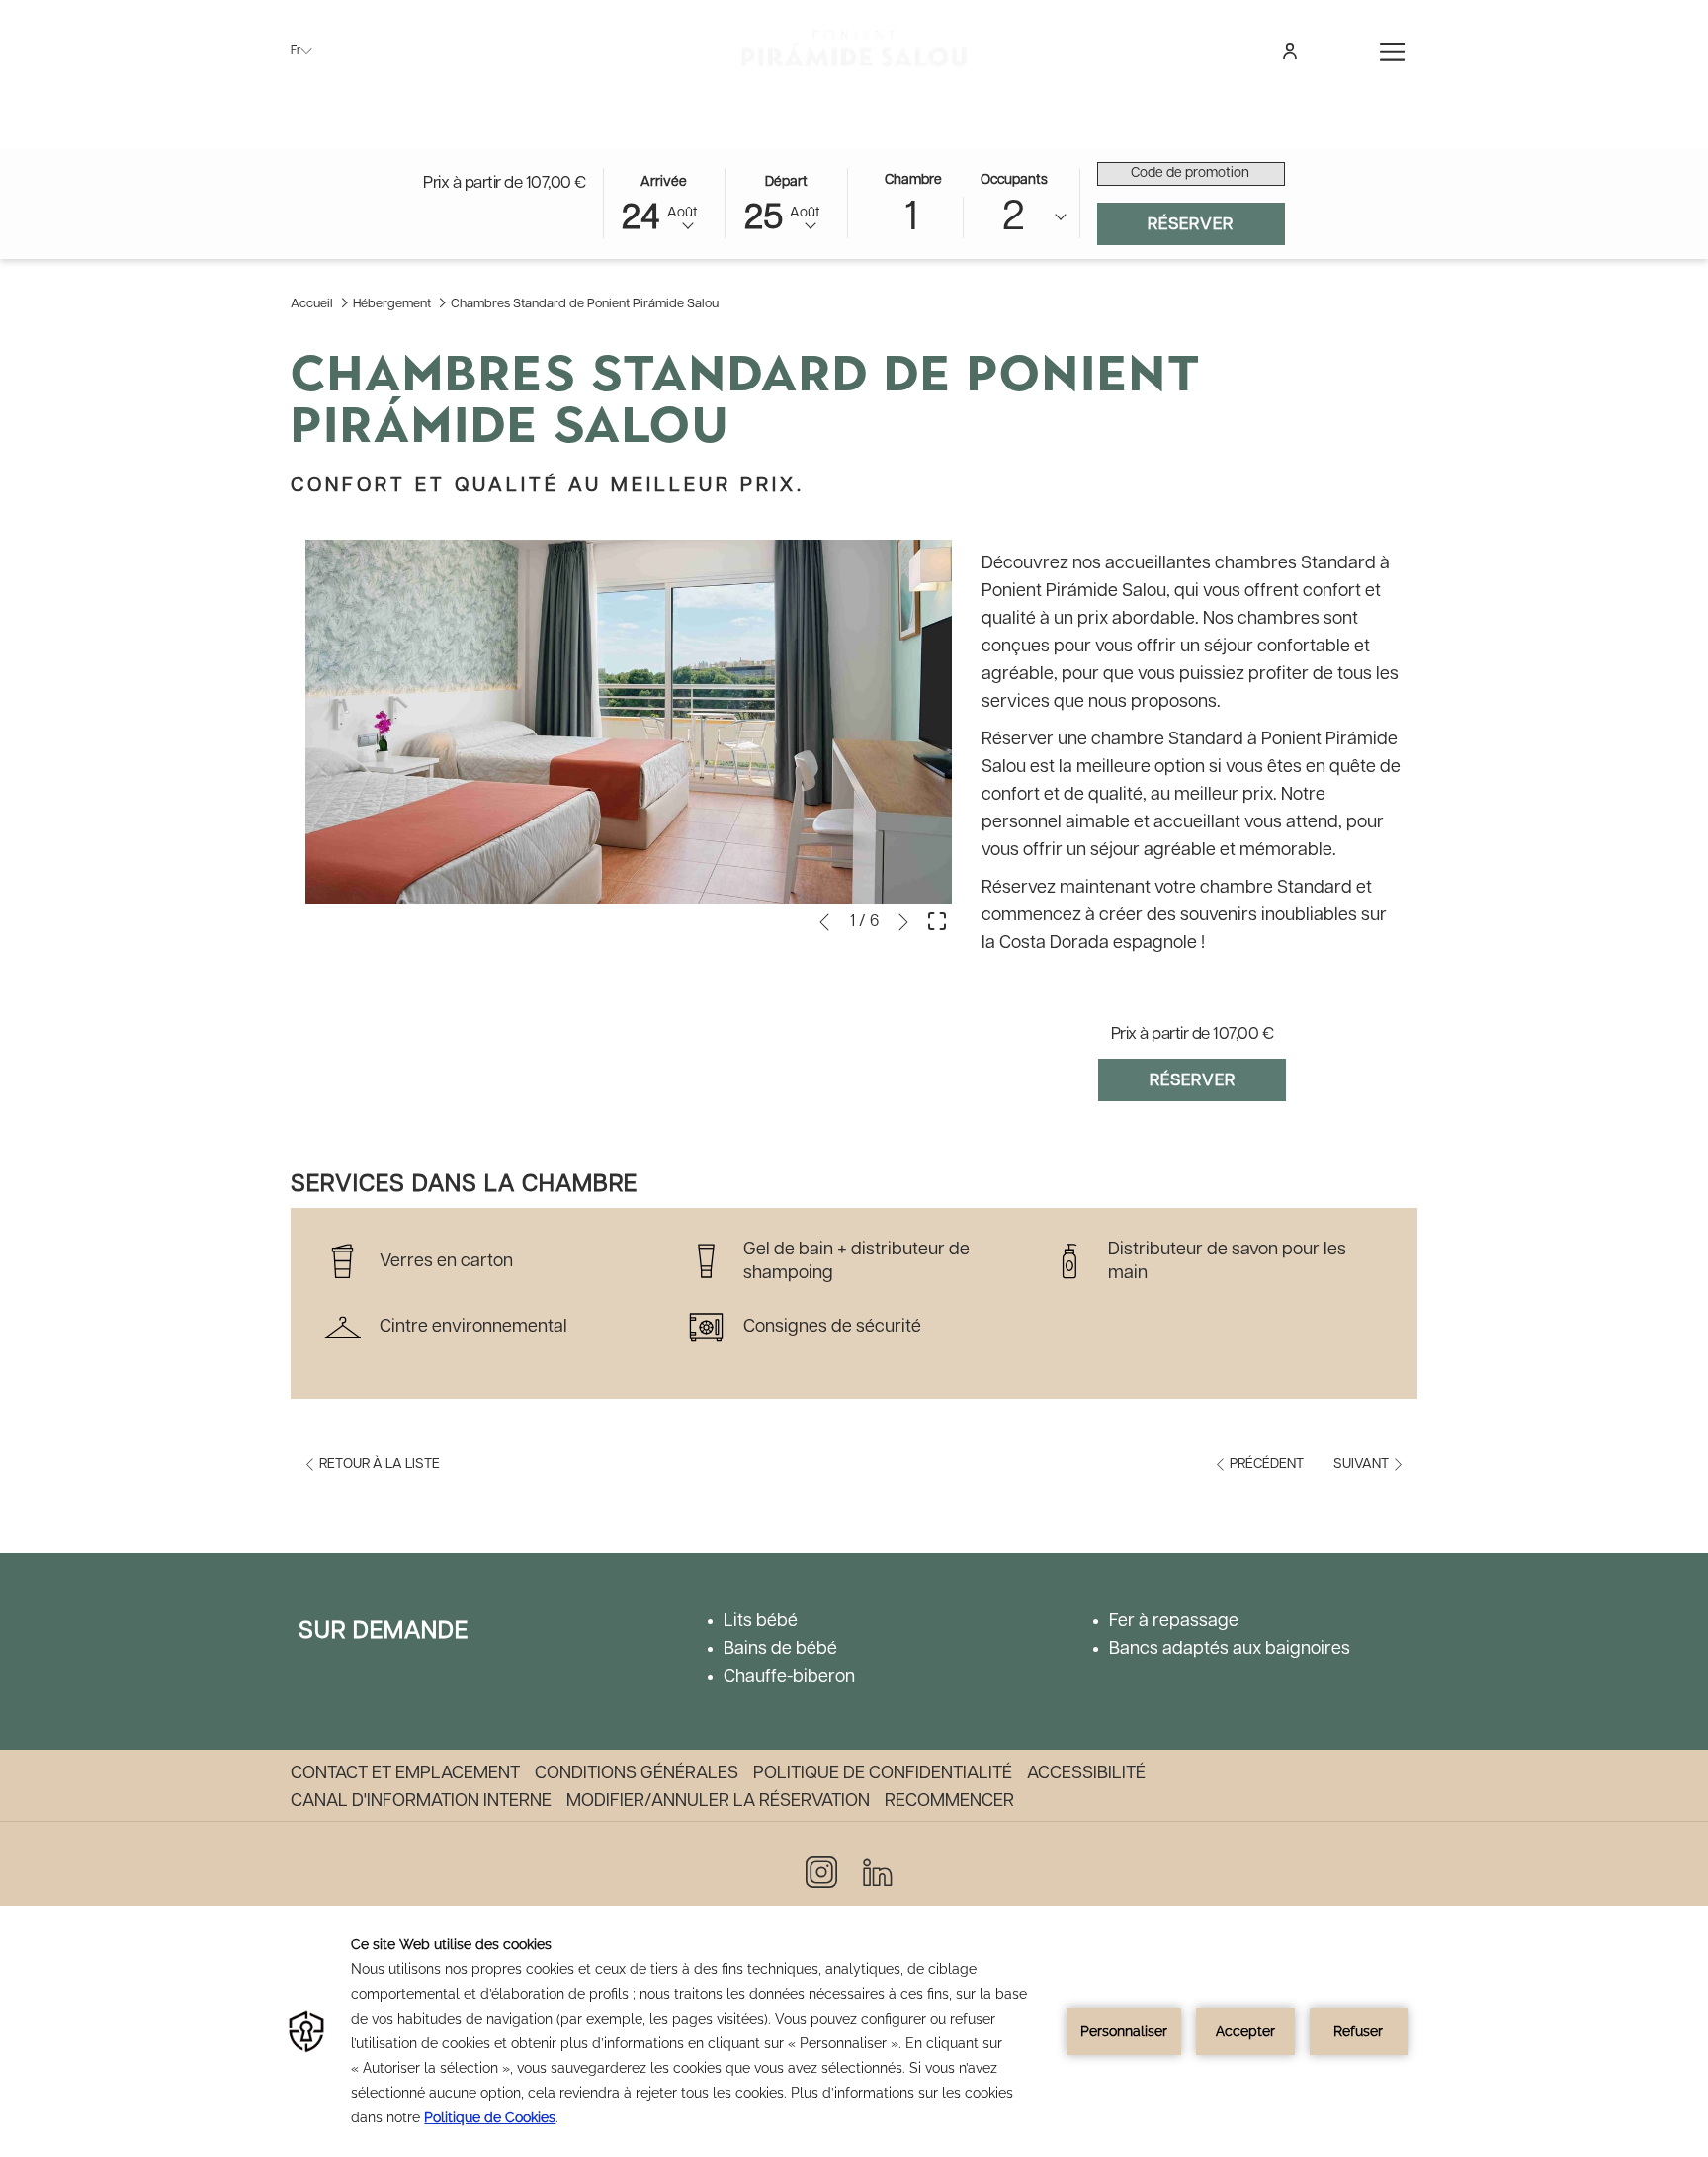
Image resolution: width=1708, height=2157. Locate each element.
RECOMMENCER (949, 1801)
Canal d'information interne (421, 1801)
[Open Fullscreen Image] (937, 920)
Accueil (312, 304)
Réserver (1216, 224)
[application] (854, 2031)
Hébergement (392, 304)
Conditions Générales (637, 1773)
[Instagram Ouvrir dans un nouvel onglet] (821, 1872)
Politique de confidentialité (883, 1773)
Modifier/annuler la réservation (718, 1801)
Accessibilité (1086, 1773)
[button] (664, 202)
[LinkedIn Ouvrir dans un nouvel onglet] (878, 1872)
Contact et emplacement (405, 1773)
